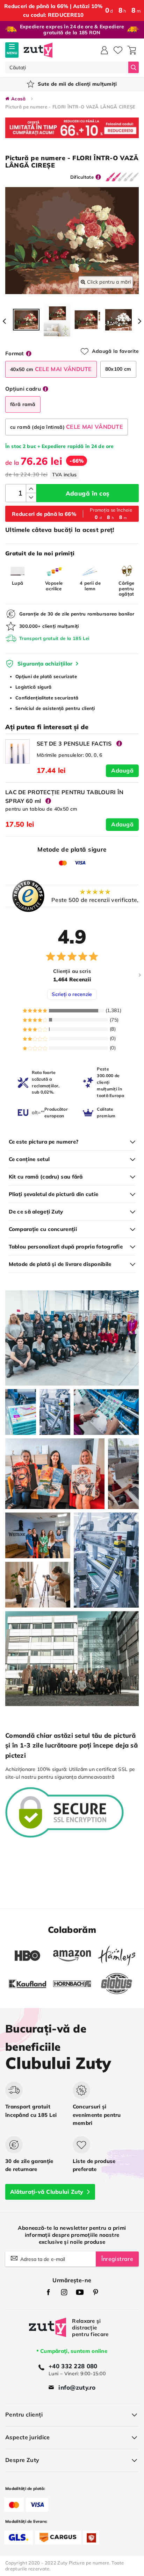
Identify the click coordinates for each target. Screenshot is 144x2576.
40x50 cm (51, 369)
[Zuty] (48, 2332)
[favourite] (118, 50)
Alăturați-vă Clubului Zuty (47, 2192)
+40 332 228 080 (73, 2366)
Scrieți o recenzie (72, 994)
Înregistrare (117, 2259)
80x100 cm (118, 369)
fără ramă (23, 404)
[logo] (38, 50)
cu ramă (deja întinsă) (67, 427)
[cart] (132, 50)
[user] (104, 50)
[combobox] (67, 67)
